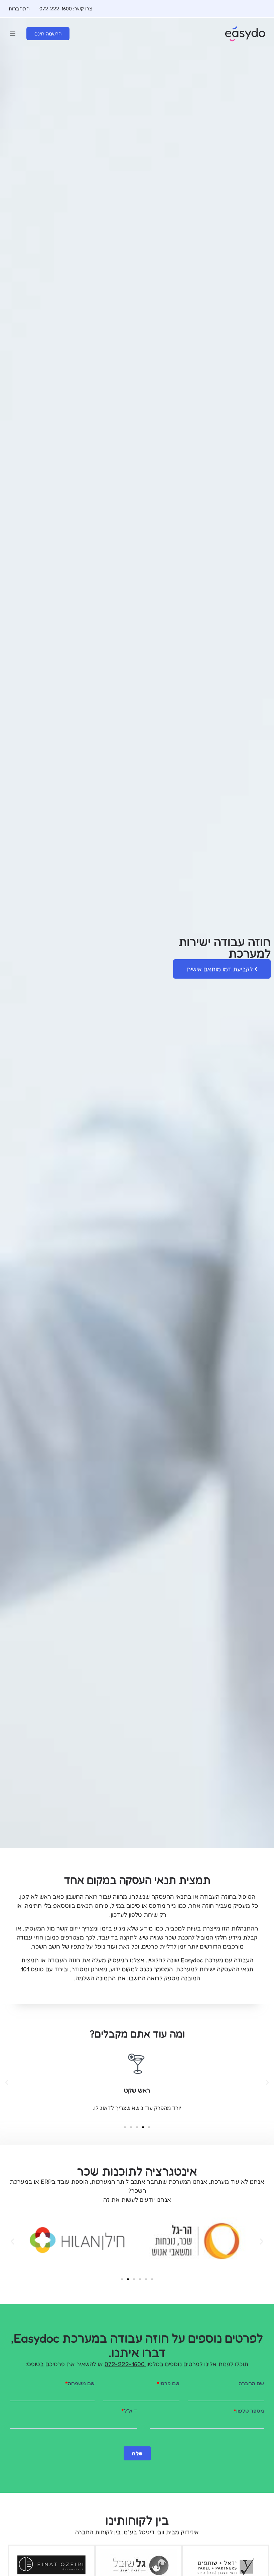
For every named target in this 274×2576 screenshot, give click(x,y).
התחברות (19, 9)
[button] (13, 34)
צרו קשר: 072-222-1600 (66, 9)
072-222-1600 (125, 2364)
